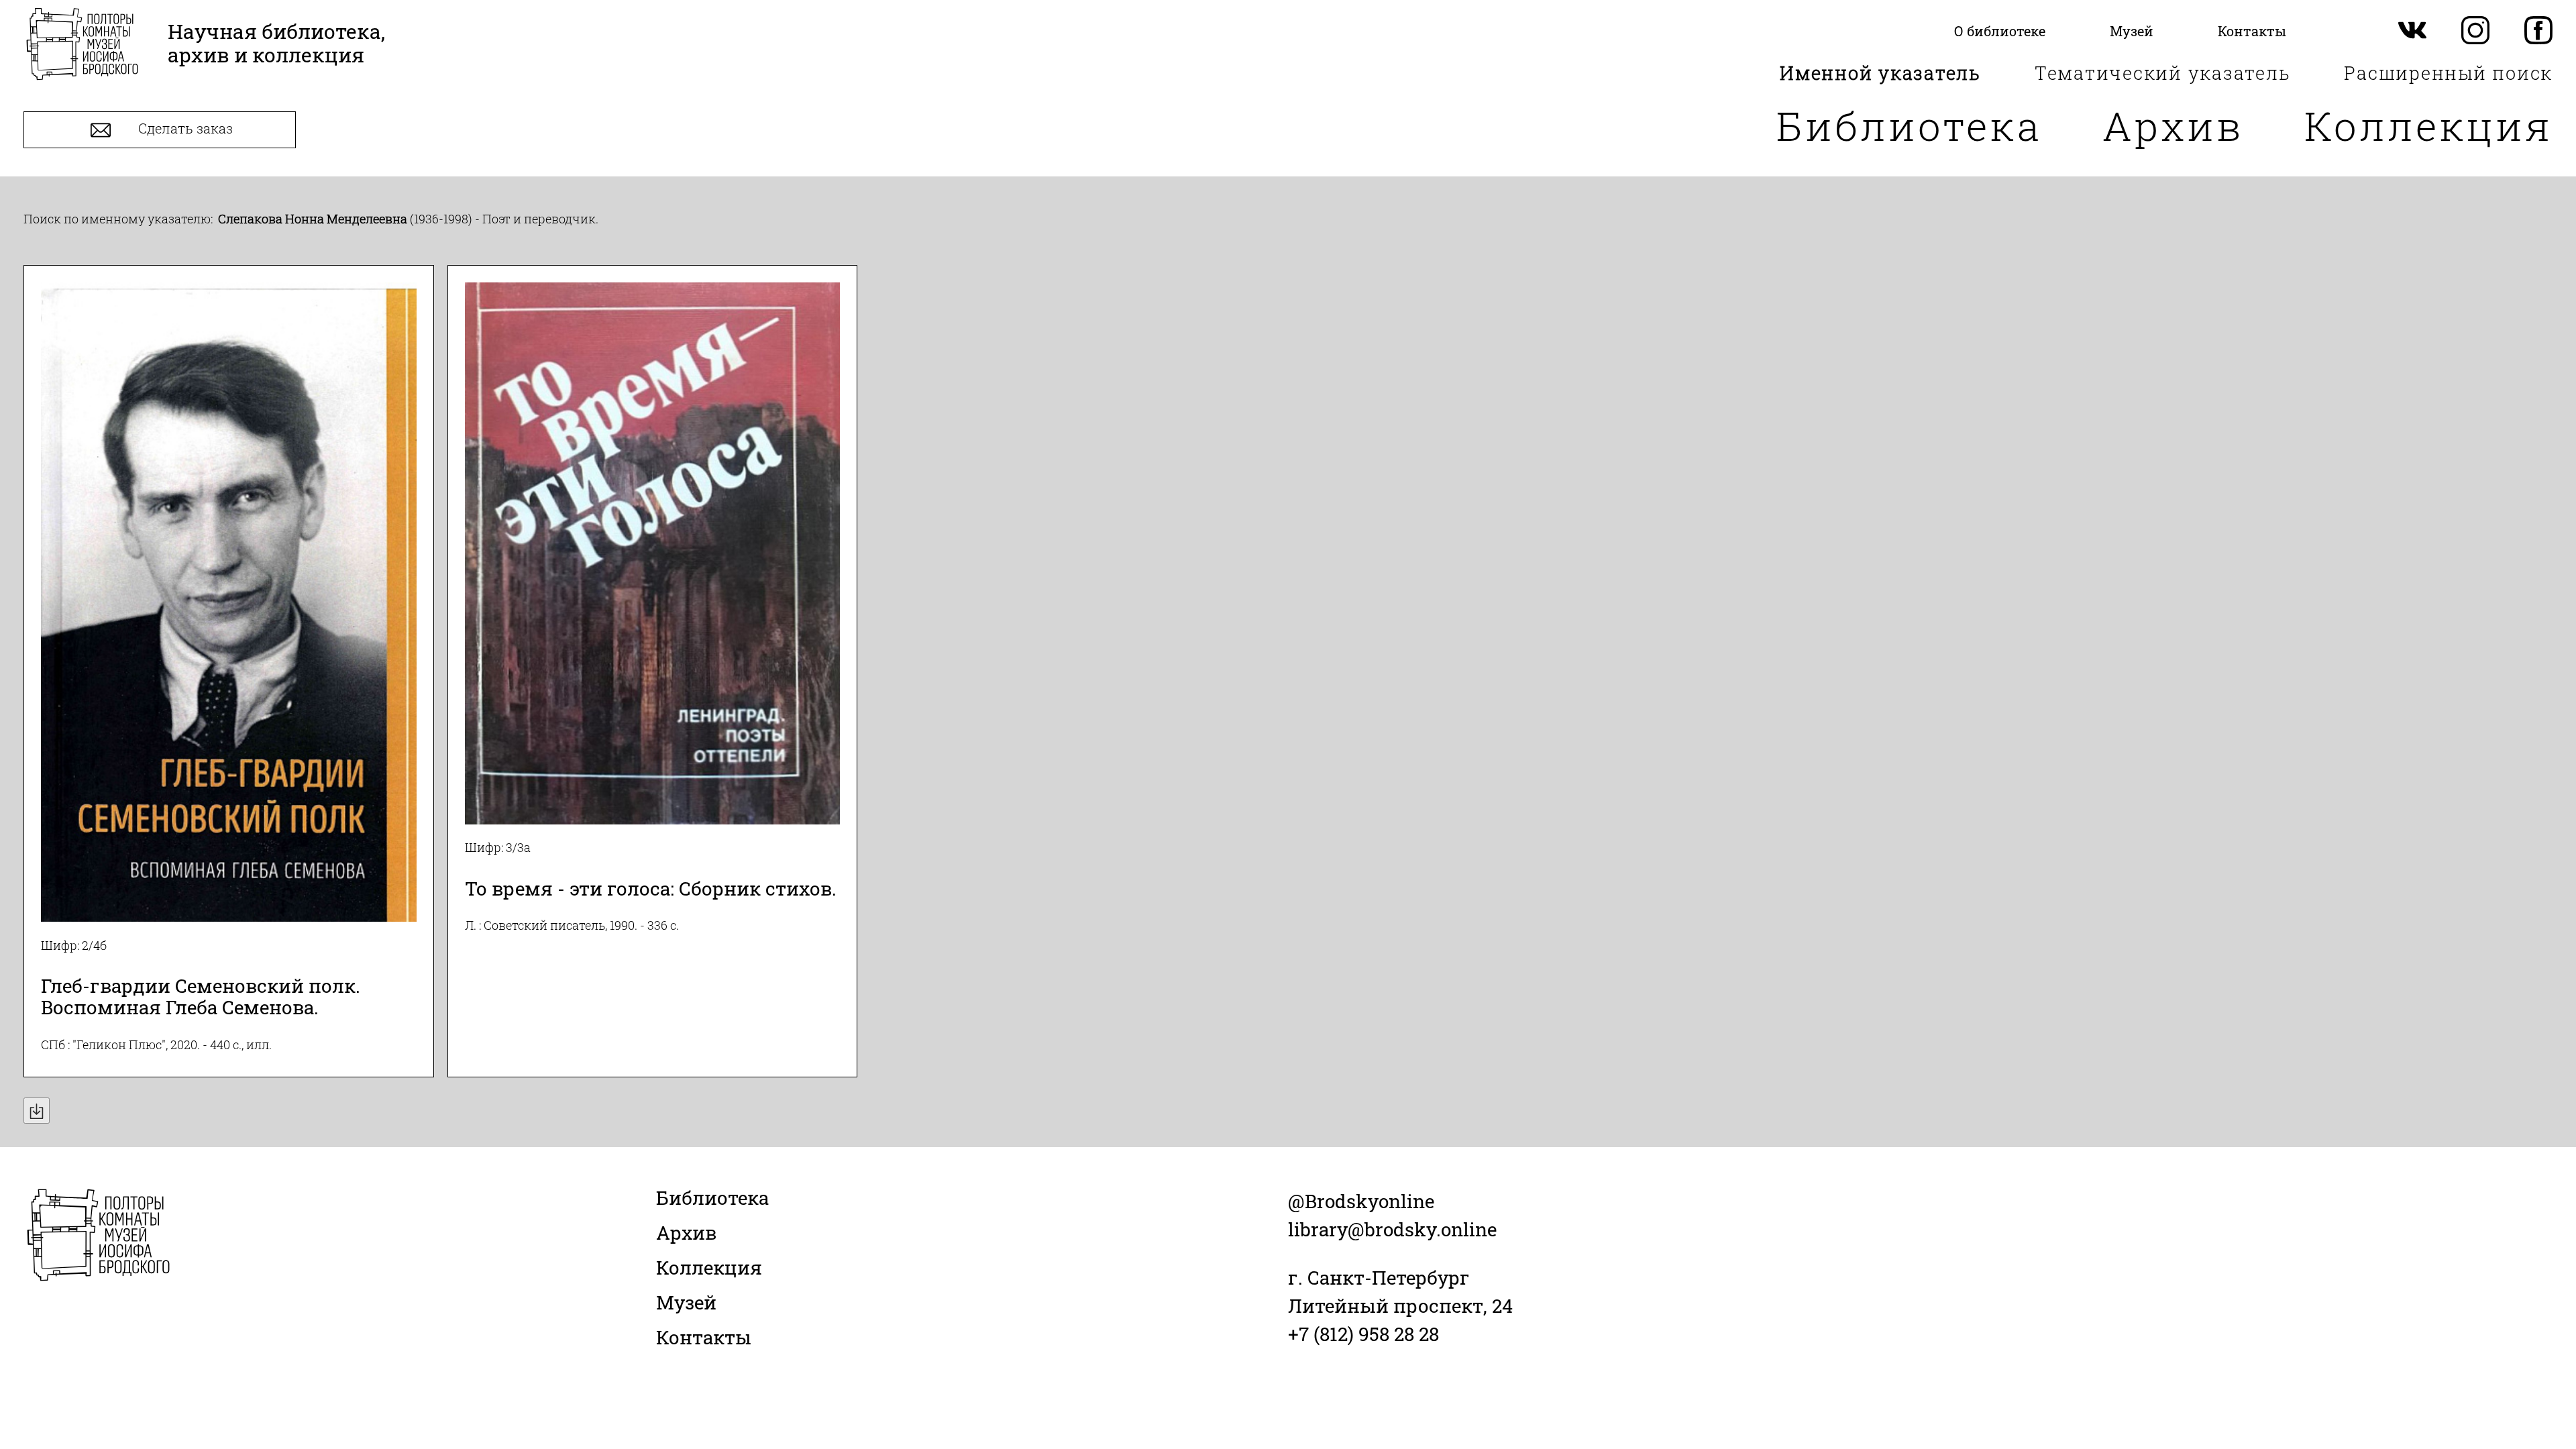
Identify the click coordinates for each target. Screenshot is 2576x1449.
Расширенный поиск (2448, 73)
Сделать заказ (184, 129)
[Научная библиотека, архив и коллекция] (82, 45)
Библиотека (1909, 125)
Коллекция (2428, 125)
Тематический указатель (2163, 73)
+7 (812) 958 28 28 (1363, 1334)
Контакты (704, 1337)
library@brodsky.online (1392, 1229)
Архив (2173, 125)
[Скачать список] (37, 1111)
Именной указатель (1880, 73)
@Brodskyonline (1361, 1201)
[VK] (2412, 31)
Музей (686, 1302)
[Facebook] (2538, 31)
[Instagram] (2475, 31)
